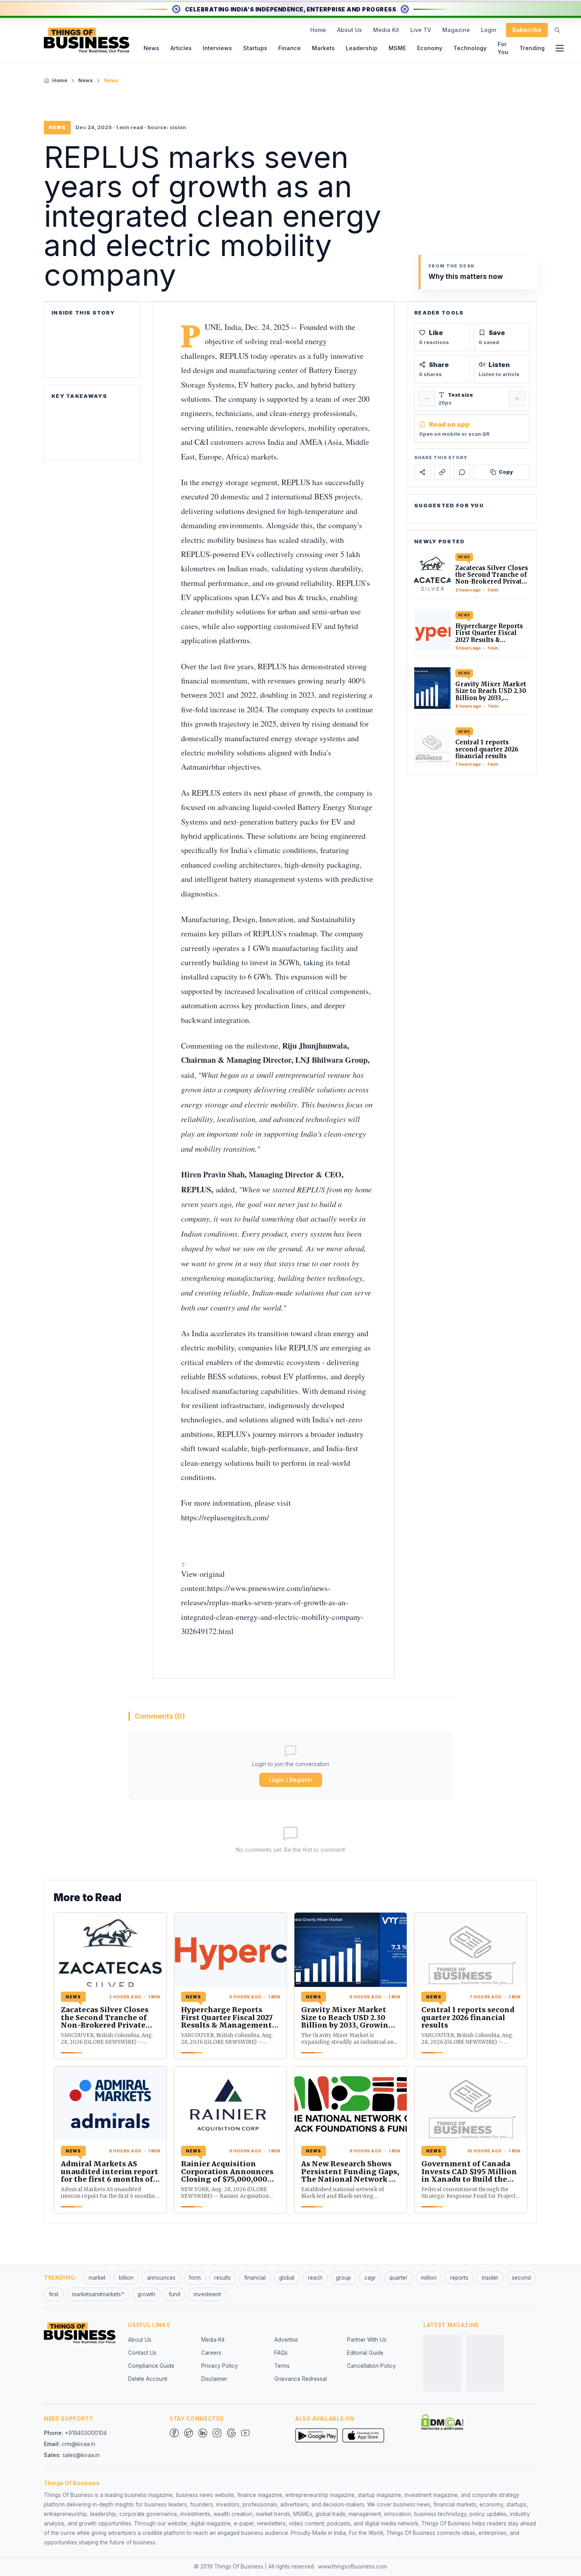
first (54, 2294)
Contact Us (142, 2353)
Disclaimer (214, 2379)
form (195, 2278)
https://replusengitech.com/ (225, 1517)
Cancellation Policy (372, 2366)
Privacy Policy (220, 2366)
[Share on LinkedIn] (442, 472)
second (521, 2278)
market (97, 2278)
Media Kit (386, 30)
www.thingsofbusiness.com (353, 2567)
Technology (470, 48)
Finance (290, 48)
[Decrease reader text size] (427, 399)
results (223, 2278)
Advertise (286, 2340)
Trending (532, 48)
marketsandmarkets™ (98, 2294)
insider (490, 2278)
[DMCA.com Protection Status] (442, 2422)
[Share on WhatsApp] (462, 472)
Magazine (456, 30)
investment (207, 2294)
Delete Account (148, 2379)
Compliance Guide (151, 2366)
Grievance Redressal (301, 2379)
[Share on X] (423, 472)
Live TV (421, 30)
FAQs (281, 2353)
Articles (181, 48)
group (343, 2278)
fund (174, 2294)
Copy (506, 472)
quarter (398, 2278)
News (151, 48)
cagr (370, 2278)
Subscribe (527, 30)
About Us (350, 30)
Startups (255, 48)
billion (126, 2278)
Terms (282, 2366)
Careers (211, 2353)
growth (146, 2294)
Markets (323, 48)
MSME (397, 48)
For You (503, 48)
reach (315, 2278)
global (287, 2278)
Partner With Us (367, 2340)
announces (161, 2278)
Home (318, 30)
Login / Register (291, 1780)
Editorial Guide (365, 2353)
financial (255, 2278)
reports (459, 2278)
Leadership (362, 48)
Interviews (217, 48)
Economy (430, 48)
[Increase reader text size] (517, 399)
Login (489, 30)
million (429, 2278)
